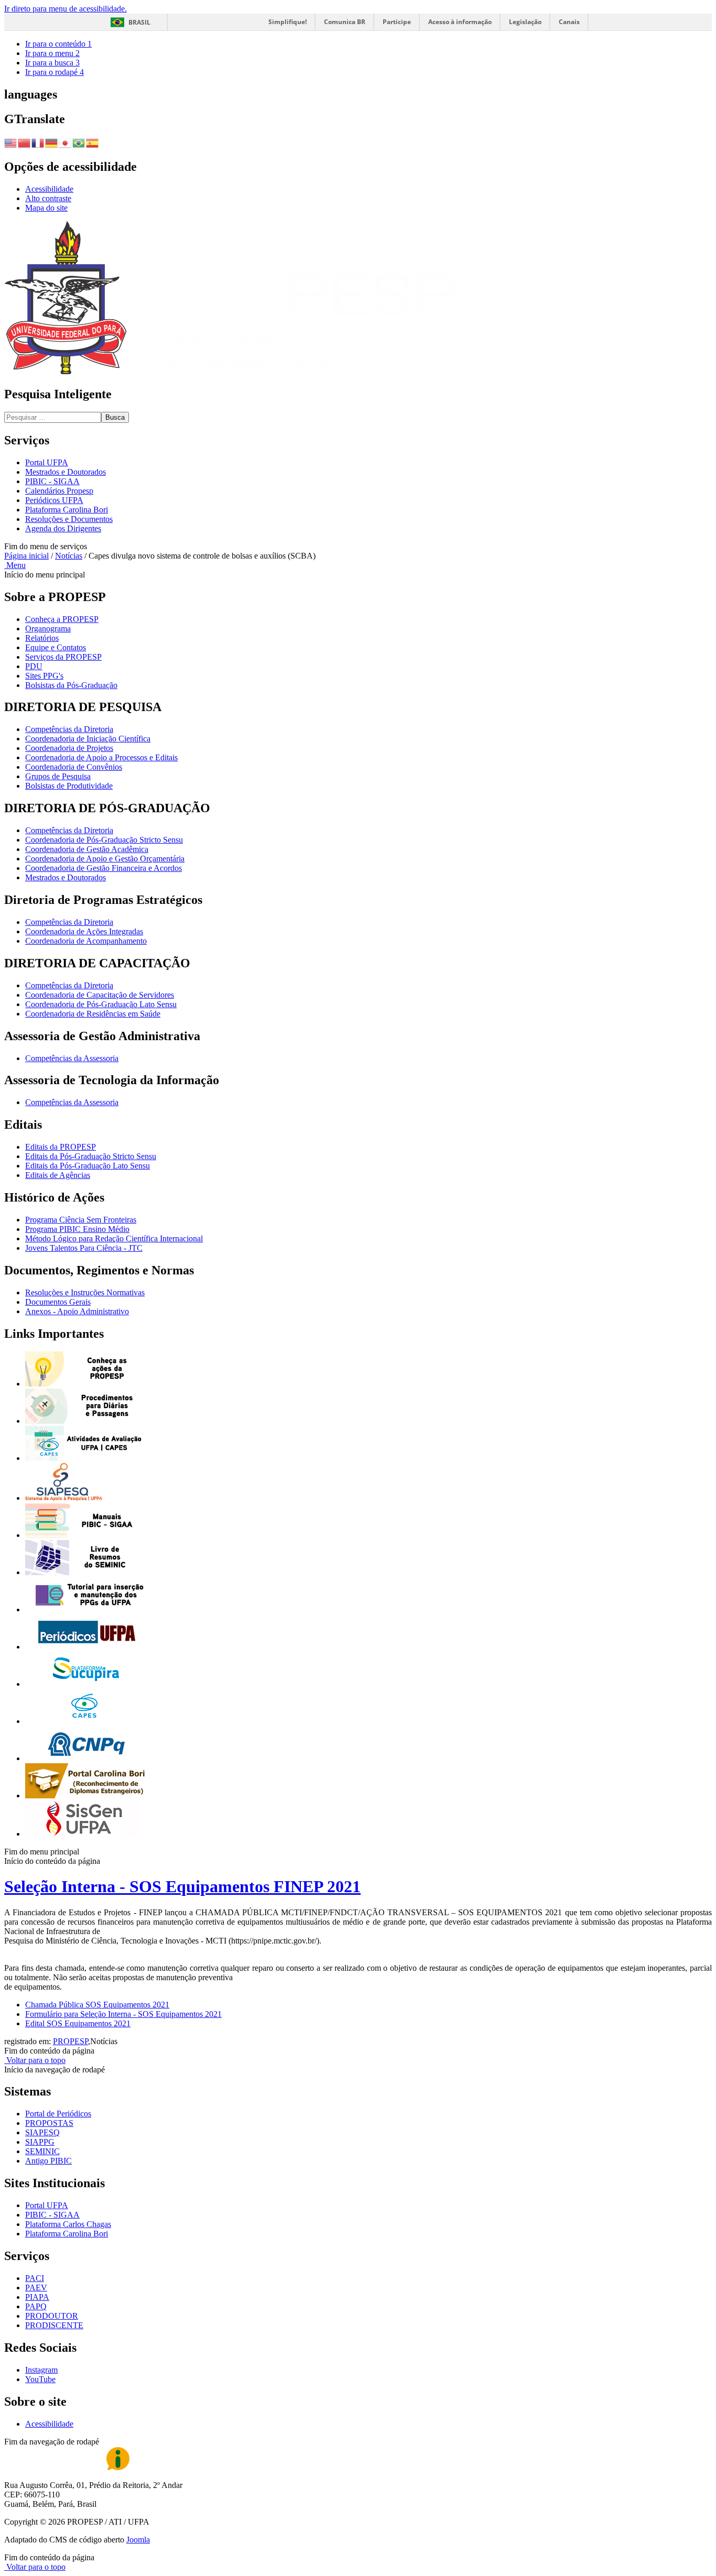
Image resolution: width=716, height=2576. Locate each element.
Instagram (41, 2370)
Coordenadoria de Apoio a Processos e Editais (101, 757)
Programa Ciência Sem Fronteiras (81, 1220)
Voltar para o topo (35, 2060)
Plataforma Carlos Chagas (68, 2224)
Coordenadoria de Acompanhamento (86, 941)
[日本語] (66, 142)
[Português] (79, 142)
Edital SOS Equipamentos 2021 (78, 2023)
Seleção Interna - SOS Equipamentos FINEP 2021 (182, 1886)
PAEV (36, 2288)
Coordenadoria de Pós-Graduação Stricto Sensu (104, 840)
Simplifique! (288, 22)
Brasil (139, 22)
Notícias (69, 556)
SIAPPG (40, 2142)
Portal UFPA (47, 462)
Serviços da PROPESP (63, 657)
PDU (34, 666)
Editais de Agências (58, 1175)
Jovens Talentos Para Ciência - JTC (84, 1248)
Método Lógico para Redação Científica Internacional (114, 1238)
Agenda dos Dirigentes (63, 528)
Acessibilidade (49, 189)
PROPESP (70, 2041)
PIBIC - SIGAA (52, 481)
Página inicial (26, 556)
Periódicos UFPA (54, 500)
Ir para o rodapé (55, 72)
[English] (11, 142)
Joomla (138, 2540)
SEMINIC (42, 2151)
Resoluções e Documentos (69, 519)
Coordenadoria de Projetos (69, 748)
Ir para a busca (52, 63)
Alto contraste (48, 198)
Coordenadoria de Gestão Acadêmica (87, 849)
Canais (569, 22)
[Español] (93, 142)
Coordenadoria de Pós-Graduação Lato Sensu (101, 1004)
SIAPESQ (42, 2132)
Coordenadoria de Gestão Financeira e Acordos (104, 868)
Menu (15, 565)
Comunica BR (345, 22)
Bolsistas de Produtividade (69, 786)
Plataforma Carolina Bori (67, 510)
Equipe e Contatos (56, 647)
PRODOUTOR (52, 2316)
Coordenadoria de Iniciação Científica (88, 739)
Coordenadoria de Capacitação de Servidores (100, 995)
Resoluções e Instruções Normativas (85, 1292)
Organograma (48, 629)
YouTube (40, 2379)
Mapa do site (46, 208)
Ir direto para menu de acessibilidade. (66, 9)
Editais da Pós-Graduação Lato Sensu (88, 1166)
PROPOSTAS (49, 2123)
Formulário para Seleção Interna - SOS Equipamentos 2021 (123, 2014)
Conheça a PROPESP (62, 619)
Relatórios (42, 638)
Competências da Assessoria (72, 1058)
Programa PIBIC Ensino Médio (77, 1229)
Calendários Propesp (59, 491)
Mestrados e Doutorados (66, 472)
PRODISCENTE (54, 2325)
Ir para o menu (52, 53)
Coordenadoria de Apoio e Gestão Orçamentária (105, 859)
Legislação (525, 22)
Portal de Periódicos (58, 2114)
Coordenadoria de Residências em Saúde (93, 1014)
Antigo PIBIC (48, 2161)
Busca (115, 417)
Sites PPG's (44, 676)
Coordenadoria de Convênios (74, 767)
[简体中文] (25, 142)
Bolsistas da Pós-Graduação (71, 685)
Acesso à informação (460, 22)
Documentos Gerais (58, 1302)
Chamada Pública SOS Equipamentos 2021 (97, 2005)
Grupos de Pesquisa (58, 776)
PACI (35, 2278)
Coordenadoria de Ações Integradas (84, 931)
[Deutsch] (52, 142)
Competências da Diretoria (69, 729)
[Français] (38, 142)
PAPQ (36, 2306)
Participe (397, 22)
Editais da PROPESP (61, 1147)
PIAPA (37, 2297)
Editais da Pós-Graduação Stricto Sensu (91, 1156)
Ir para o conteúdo (58, 44)
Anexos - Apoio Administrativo (77, 1311)
